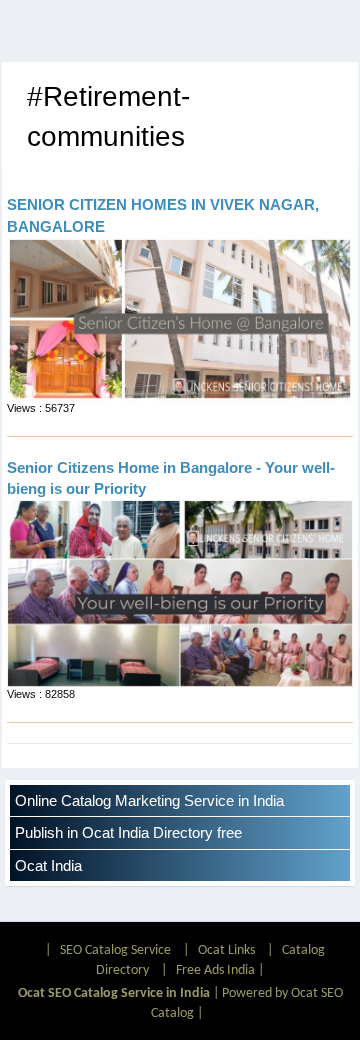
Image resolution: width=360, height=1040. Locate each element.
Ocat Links (226, 950)
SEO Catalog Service (115, 950)
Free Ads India (215, 970)
